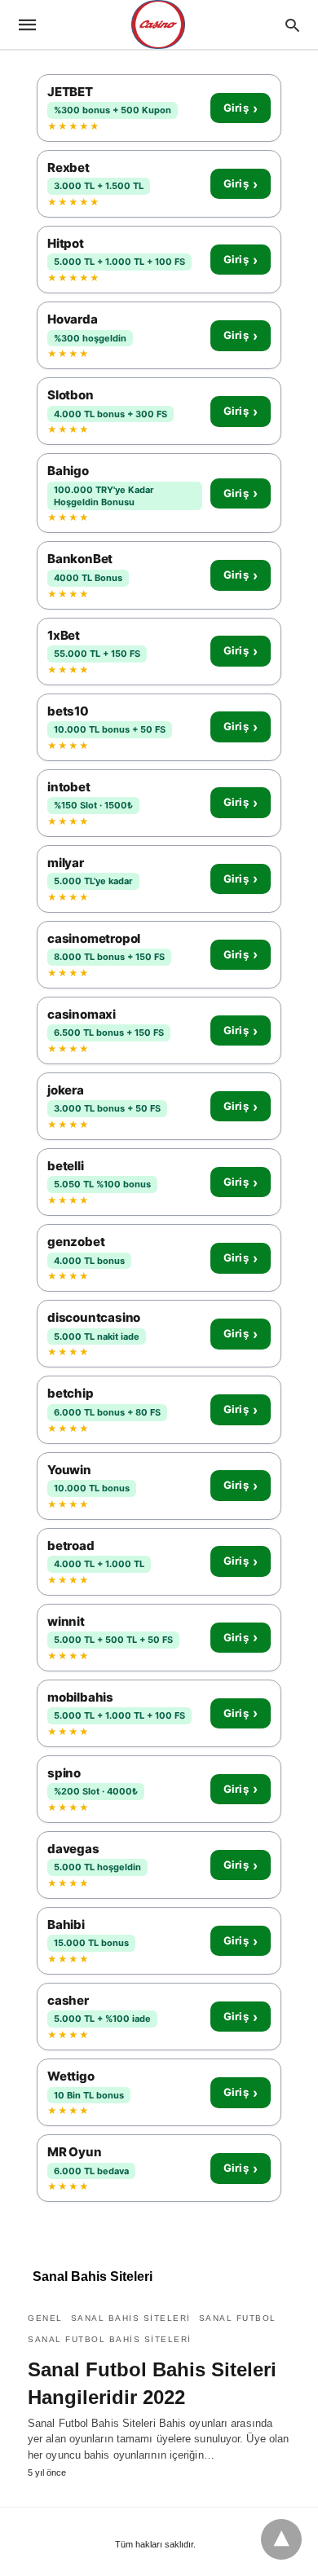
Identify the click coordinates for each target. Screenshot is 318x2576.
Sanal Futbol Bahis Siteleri (110, 2339)
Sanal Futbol (238, 2318)
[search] (292, 25)
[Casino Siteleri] (158, 24)
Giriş (241, 108)
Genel (45, 2318)
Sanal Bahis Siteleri (131, 2318)
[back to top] (281, 2539)
